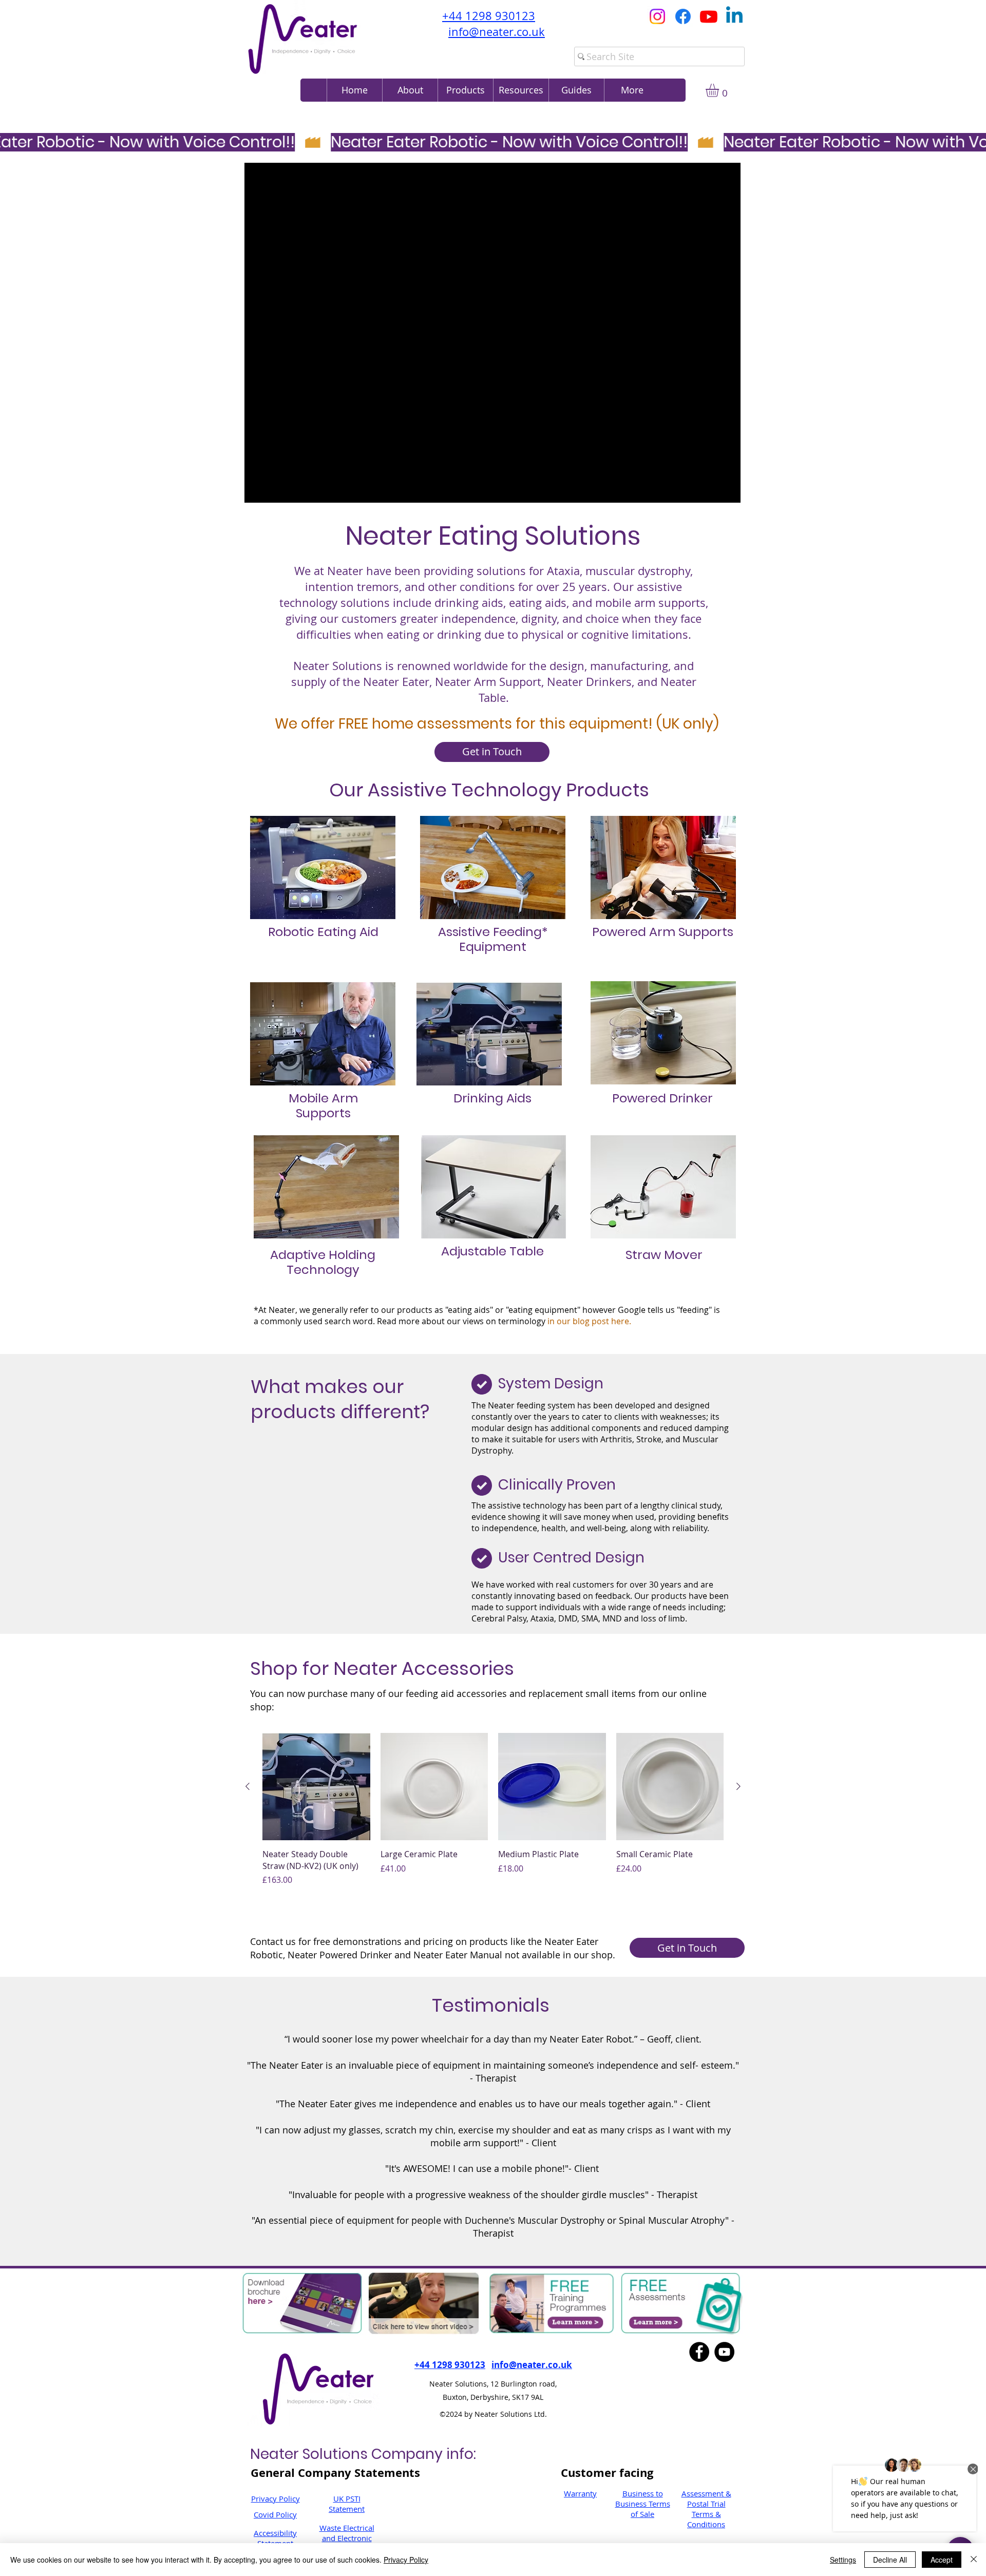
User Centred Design (571, 1558)
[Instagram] (657, 16)
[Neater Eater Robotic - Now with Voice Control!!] (493, 142)
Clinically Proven (557, 1485)
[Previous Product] (248, 1786)
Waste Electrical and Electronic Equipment (347, 2538)
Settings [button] (843, 2560)
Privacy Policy (276, 2498)
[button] (521, 90)
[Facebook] (683, 16)
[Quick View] (316, 1787)
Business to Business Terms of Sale (643, 2504)
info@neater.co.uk (497, 32)
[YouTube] (724, 2352)
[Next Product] (738, 1786)
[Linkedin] (734, 16)
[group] (493, 1815)
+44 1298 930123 (489, 16)
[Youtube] (709, 16)
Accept (942, 2560)
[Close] (974, 2560)
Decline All (890, 2560)
